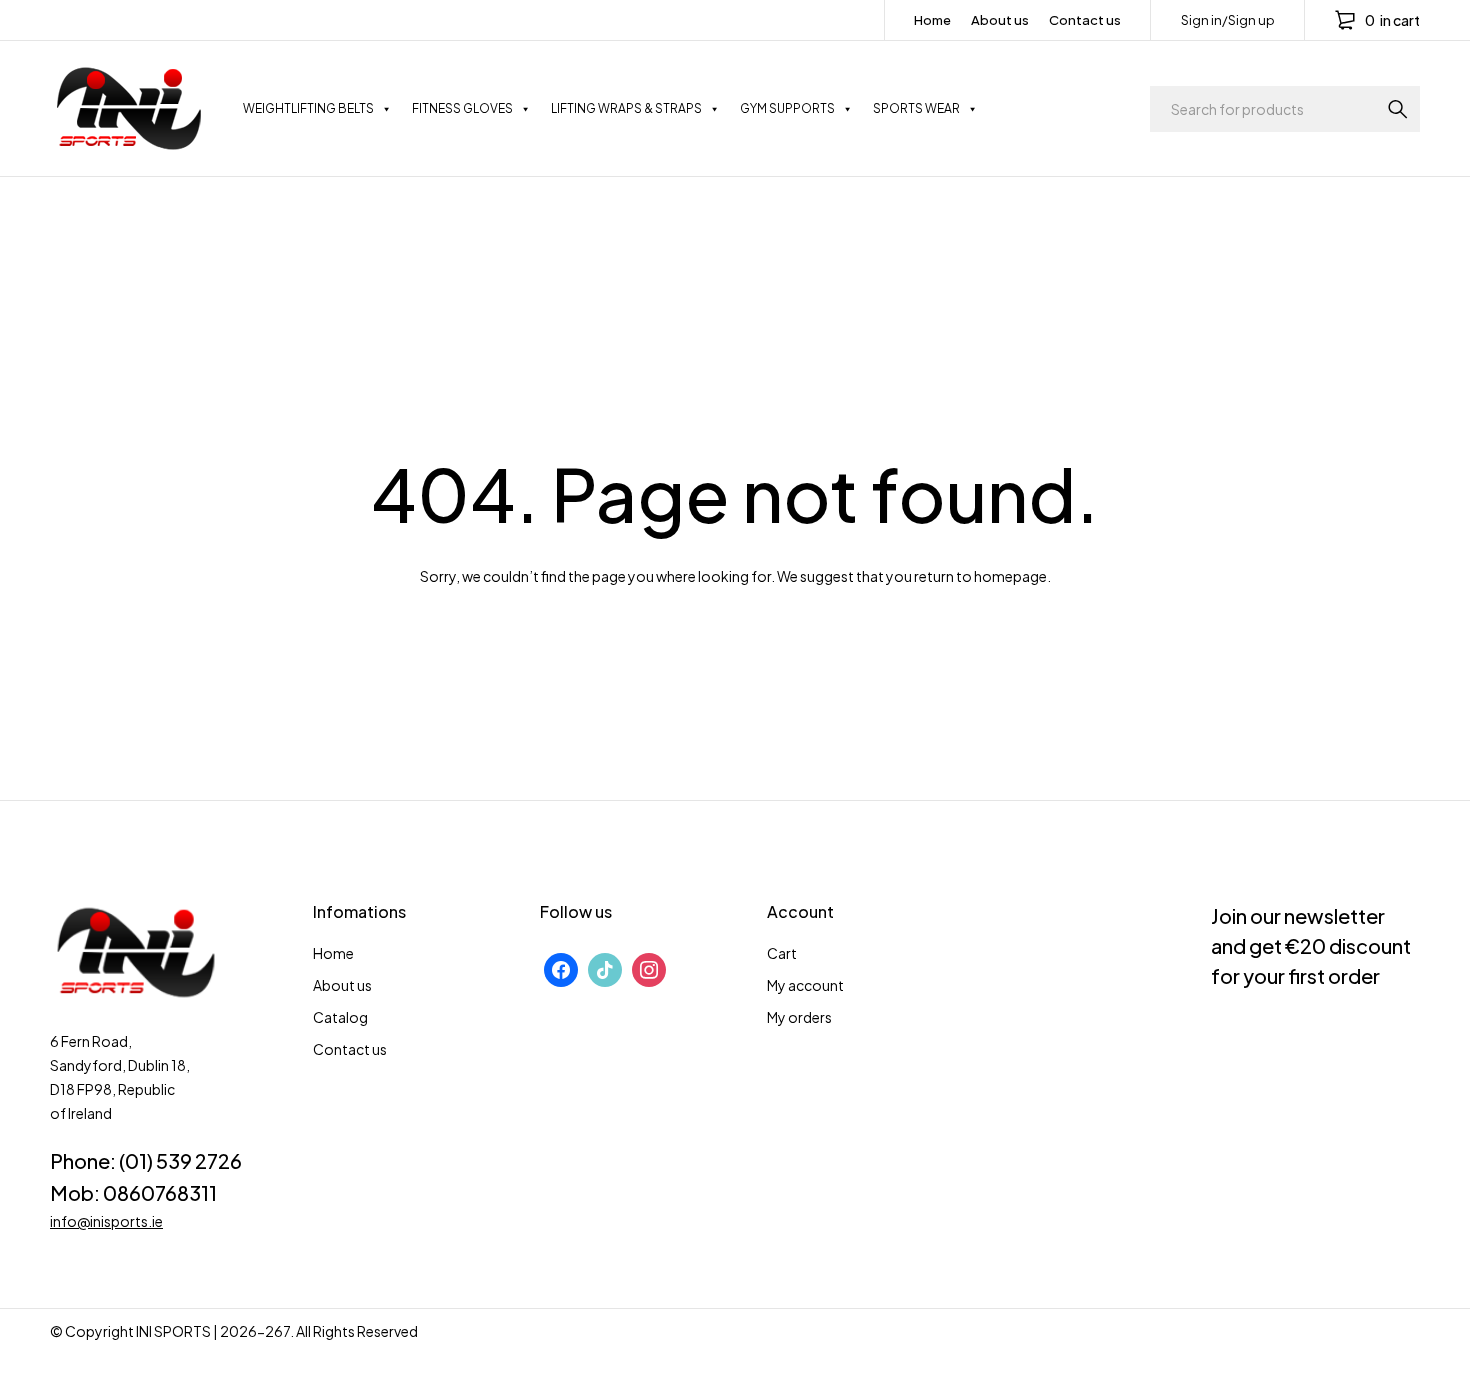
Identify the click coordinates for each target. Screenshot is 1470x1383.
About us (1000, 20)
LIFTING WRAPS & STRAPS (626, 108)
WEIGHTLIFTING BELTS (308, 108)
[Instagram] (649, 967)
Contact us (1085, 20)
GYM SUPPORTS (787, 108)
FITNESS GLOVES (462, 108)
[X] (605, 967)
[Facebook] (561, 967)
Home (932, 20)
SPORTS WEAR (916, 108)
